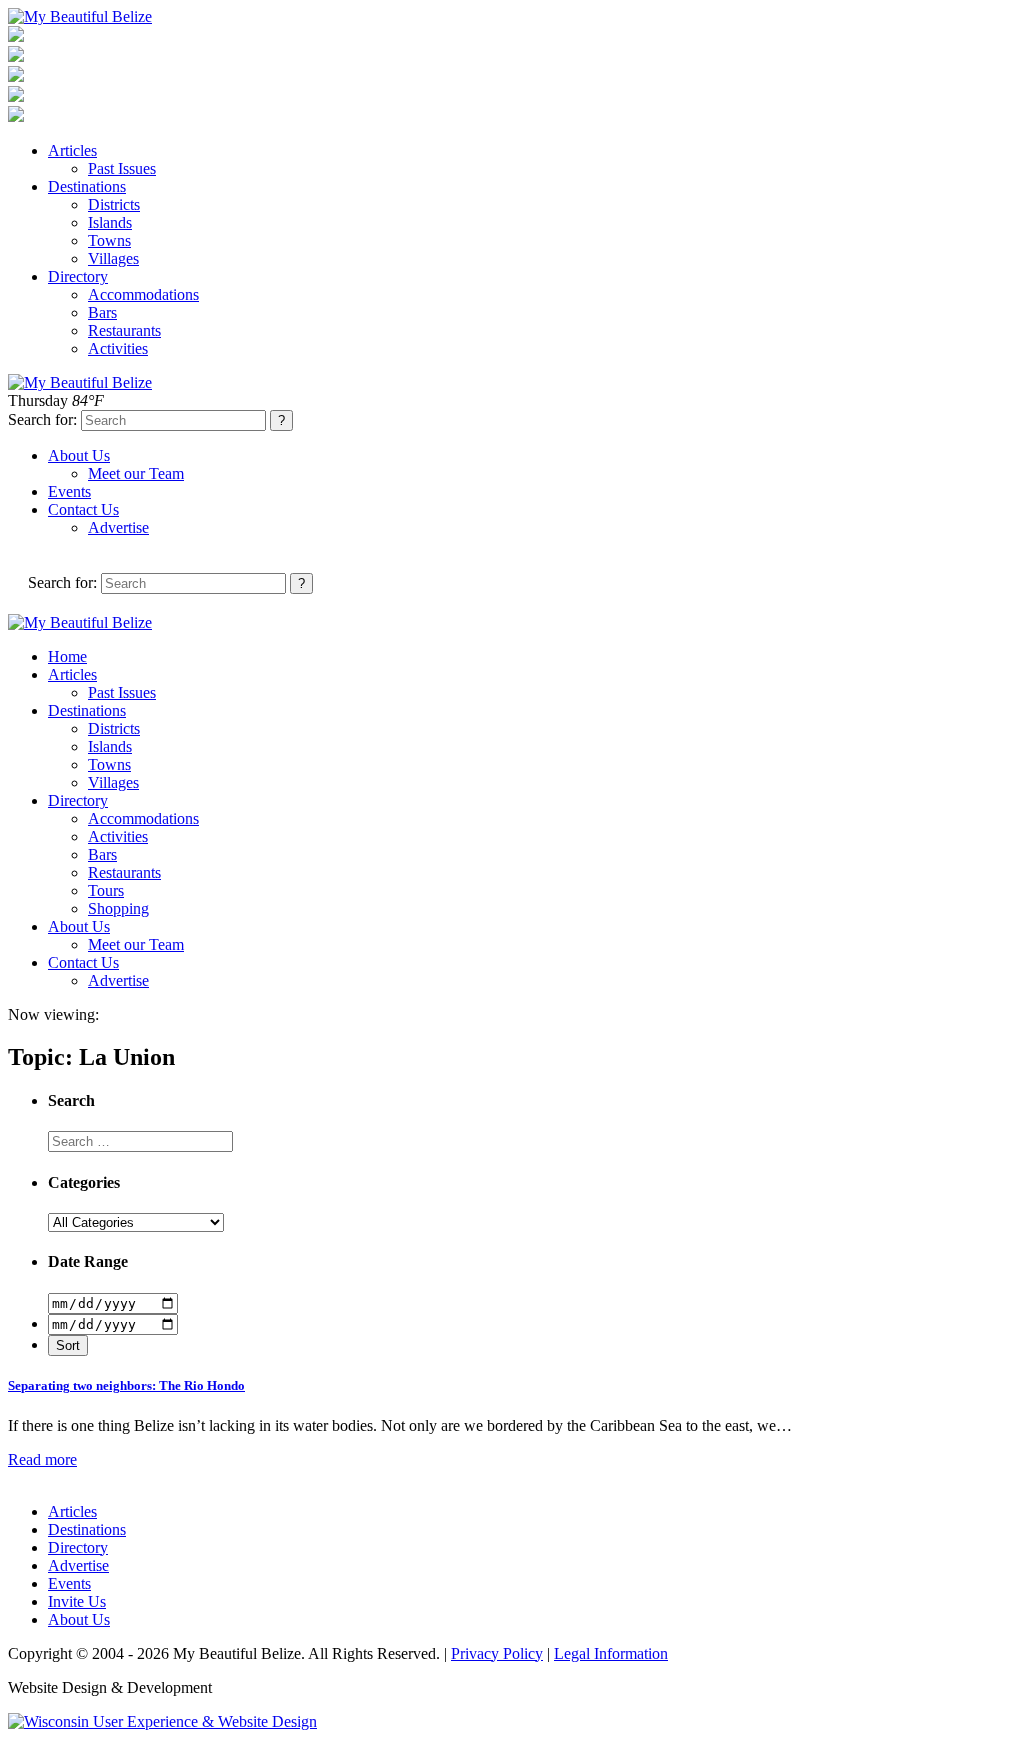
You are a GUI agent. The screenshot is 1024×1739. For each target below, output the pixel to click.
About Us (79, 455)
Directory (78, 276)
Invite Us (77, 1601)
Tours (106, 890)
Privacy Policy (497, 1653)
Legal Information (611, 1653)
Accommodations (143, 294)
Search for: (42, 419)
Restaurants (124, 330)
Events (69, 491)
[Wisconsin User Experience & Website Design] (162, 1721)
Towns (109, 240)
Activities (118, 348)
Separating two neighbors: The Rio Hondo (126, 1385)
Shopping (118, 908)
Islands (110, 222)
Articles (72, 150)
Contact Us (83, 509)
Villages (113, 258)
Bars (102, 312)
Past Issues (122, 168)
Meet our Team (136, 473)
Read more (42, 1459)
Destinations (87, 186)
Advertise (118, 527)
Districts (114, 204)
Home (67, 656)
